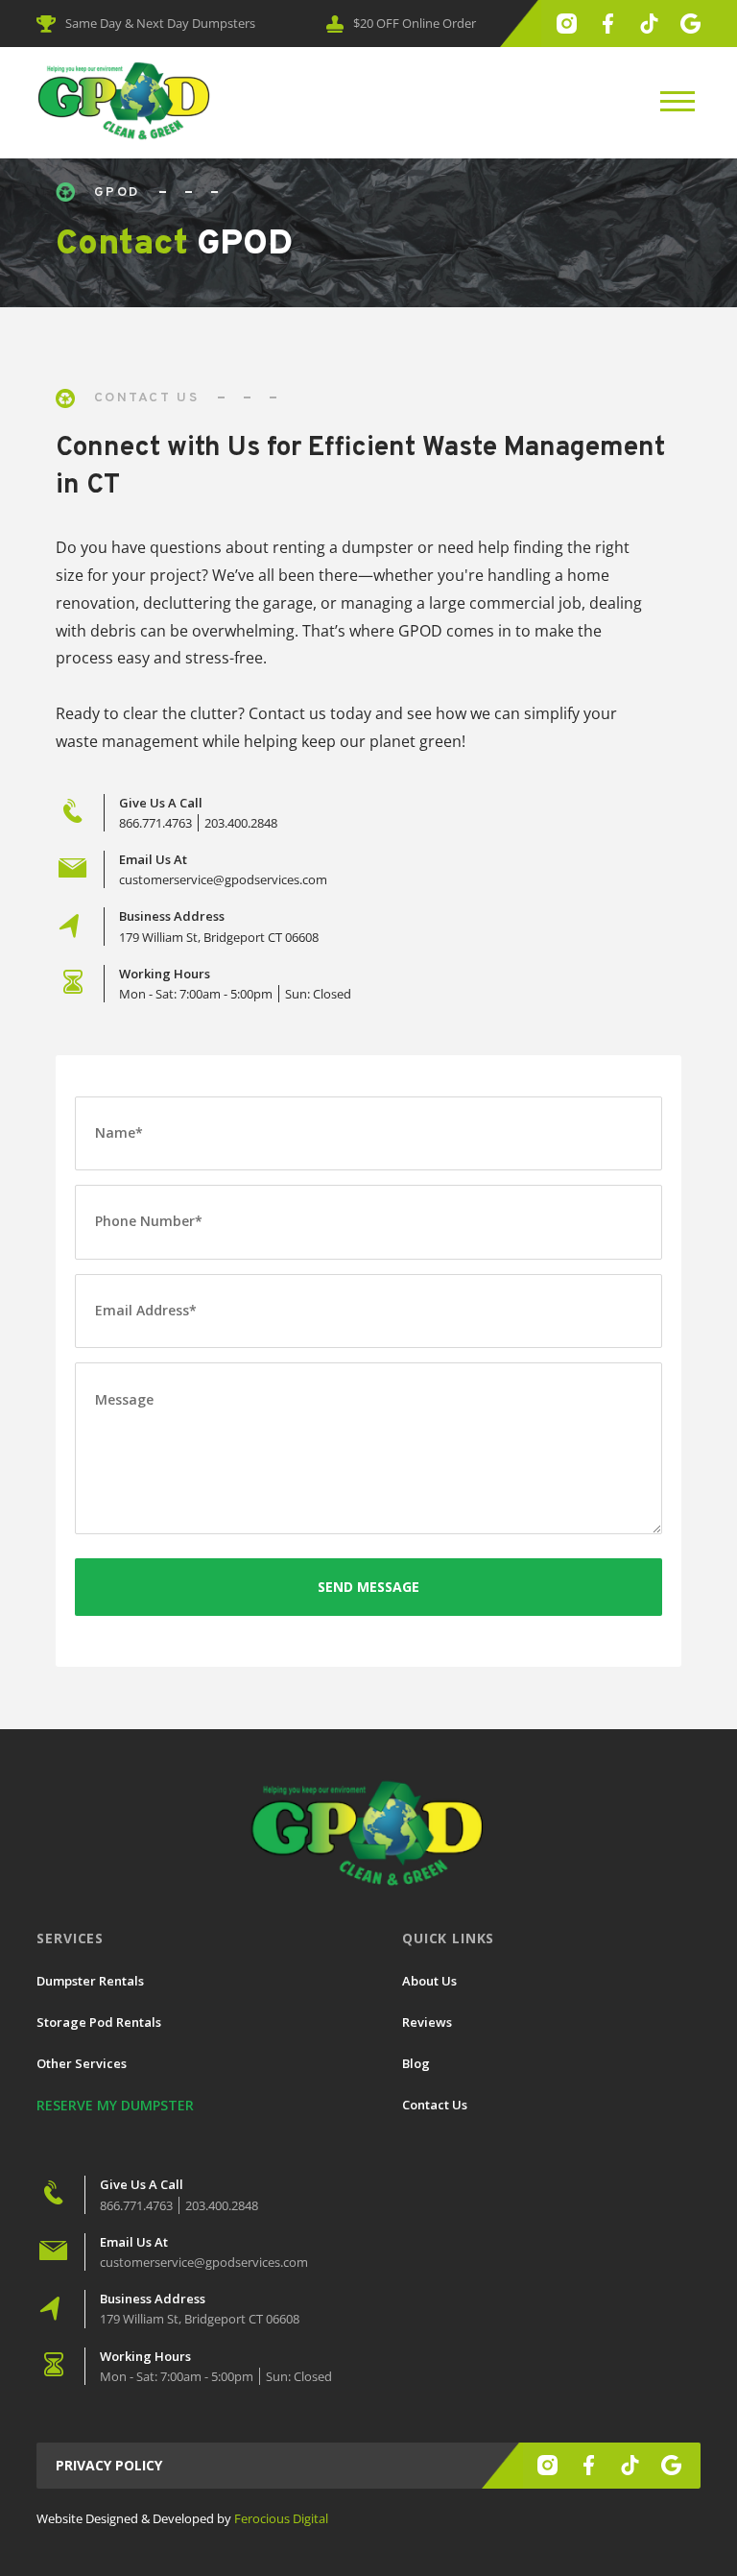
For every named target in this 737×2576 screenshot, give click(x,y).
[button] (678, 102)
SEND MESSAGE (368, 1587)
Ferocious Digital (281, 2518)
